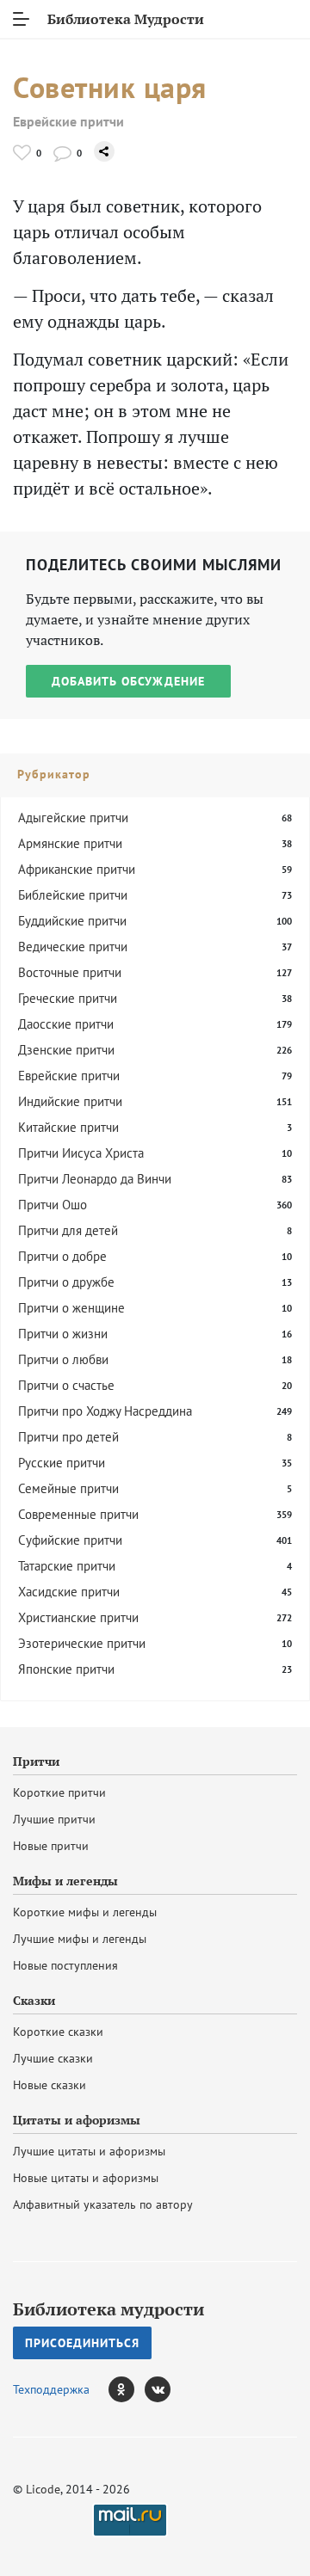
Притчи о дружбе (66, 1282)
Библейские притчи (73, 895)
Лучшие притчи (54, 1819)
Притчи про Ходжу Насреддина (105, 1411)
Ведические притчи (73, 947)
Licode (43, 2489)
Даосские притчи (66, 1024)
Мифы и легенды (65, 1881)
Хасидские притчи (69, 1592)
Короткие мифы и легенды (85, 1912)
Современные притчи (78, 1514)
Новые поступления (65, 1965)
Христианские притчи (78, 1617)
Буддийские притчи (72, 921)
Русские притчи (62, 1463)
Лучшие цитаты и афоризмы (89, 2151)
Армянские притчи (70, 843)
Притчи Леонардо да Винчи (95, 1179)
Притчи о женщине (71, 1308)
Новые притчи (51, 1846)
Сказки (34, 2001)
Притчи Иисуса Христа (81, 1153)
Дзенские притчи (66, 1050)
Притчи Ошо (53, 1205)
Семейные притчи (68, 1488)
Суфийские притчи (70, 1540)
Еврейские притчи (68, 122)
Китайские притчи (68, 1127)
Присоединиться (82, 2343)
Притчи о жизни (63, 1334)
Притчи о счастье (66, 1385)
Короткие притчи (59, 1792)
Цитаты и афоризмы (77, 2120)
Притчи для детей (68, 1230)
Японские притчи (66, 1669)
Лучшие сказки (53, 2058)
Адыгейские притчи (73, 818)
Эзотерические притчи (82, 1643)
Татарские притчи (67, 1566)
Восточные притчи (70, 972)
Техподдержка (51, 2389)
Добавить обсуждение (128, 681)
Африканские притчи (77, 869)
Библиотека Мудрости (126, 19)
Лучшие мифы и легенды (80, 1939)
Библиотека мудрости (108, 2309)
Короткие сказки (58, 2032)
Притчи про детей (68, 1437)
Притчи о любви (63, 1359)
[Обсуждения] (62, 153)
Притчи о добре (62, 1256)
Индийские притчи (70, 1101)
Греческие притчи (68, 998)
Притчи (36, 1761)
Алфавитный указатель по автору (103, 2204)
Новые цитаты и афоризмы (86, 2178)
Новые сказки (50, 2085)
